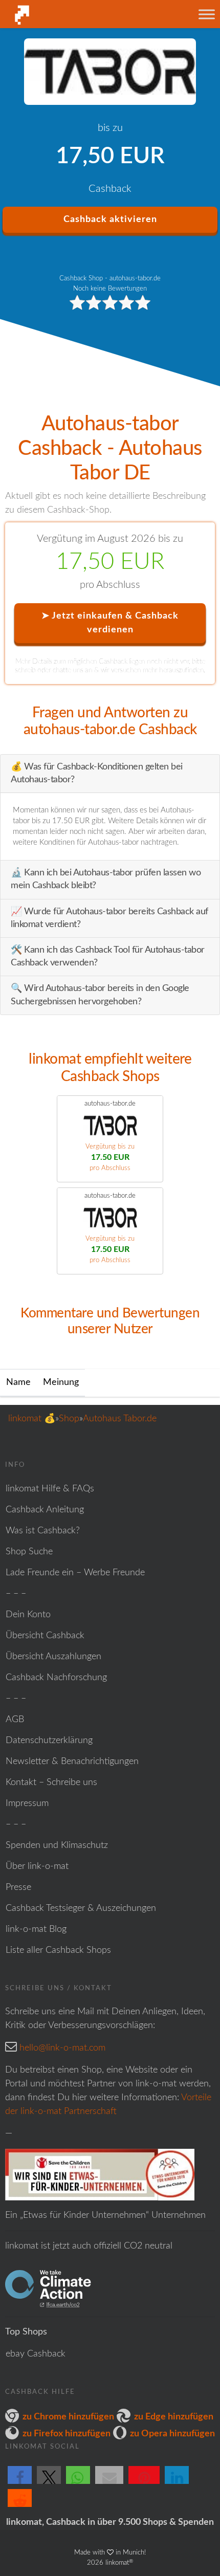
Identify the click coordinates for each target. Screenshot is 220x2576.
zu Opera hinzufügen (172, 2434)
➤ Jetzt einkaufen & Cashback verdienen (110, 623)
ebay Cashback (36, 2354)
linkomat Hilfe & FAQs (50, 1489)
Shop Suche (29, 1552)
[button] (20, 2483)
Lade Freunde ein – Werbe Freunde (75, 1573)
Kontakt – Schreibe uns (51, 1782)
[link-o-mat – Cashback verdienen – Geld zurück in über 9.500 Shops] (65, 15)
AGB (15, 1720)
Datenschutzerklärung (49, 1741)
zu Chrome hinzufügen (68, 2417)
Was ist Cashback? (43, 1531)
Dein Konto (28, 1615)
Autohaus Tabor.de (120, 1419)
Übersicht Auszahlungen (53, 1657)
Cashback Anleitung (45, 1510)
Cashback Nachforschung (56, 1678)
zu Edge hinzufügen (174, 2417)
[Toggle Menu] (207, 14)
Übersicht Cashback (45, 1636)
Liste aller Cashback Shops (58, 1950)
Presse (18, 1887)
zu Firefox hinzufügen (67, 2434)
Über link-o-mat (37, 1866)
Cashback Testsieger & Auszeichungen (81, 1908)
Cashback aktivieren (110, 219)
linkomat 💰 (32, 1419)
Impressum (27, 1803)
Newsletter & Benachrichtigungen (72, 1762)
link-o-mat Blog (36, 1929)
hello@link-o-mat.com (62, 2048)
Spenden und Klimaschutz (57, 1845)
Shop (69, 1419)
